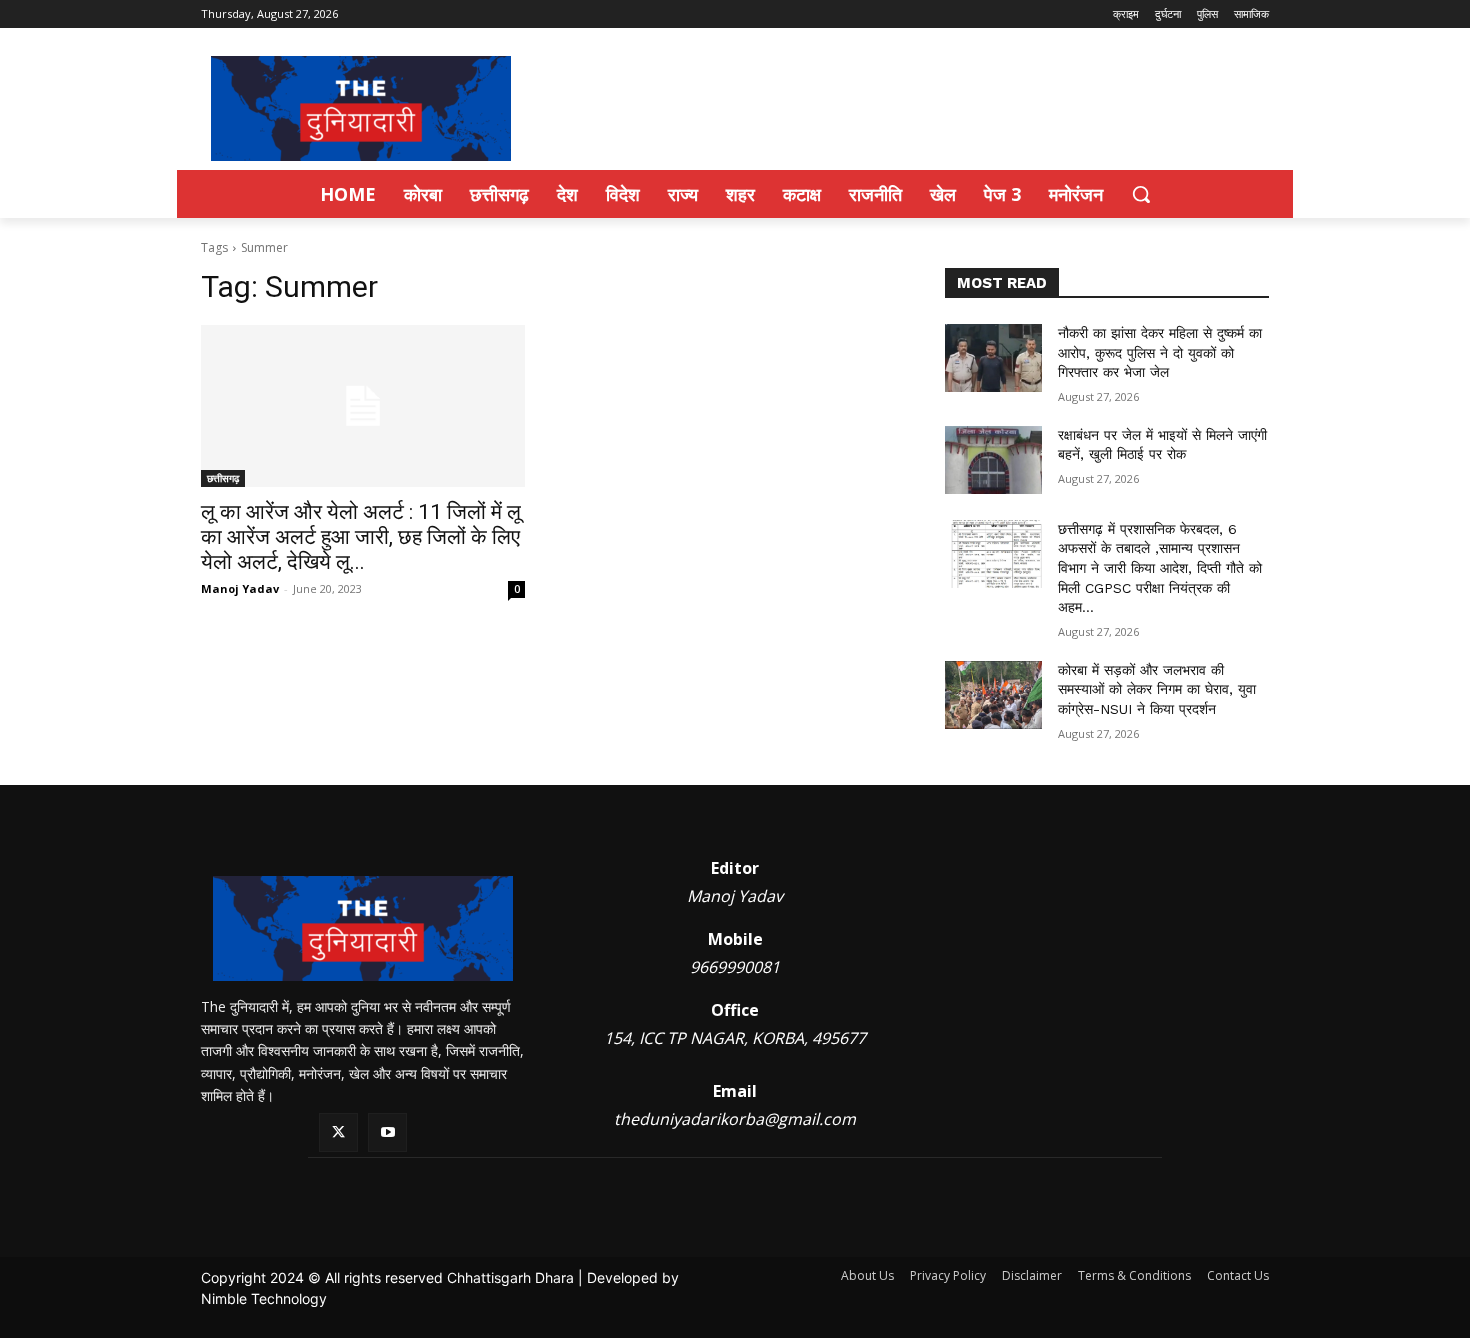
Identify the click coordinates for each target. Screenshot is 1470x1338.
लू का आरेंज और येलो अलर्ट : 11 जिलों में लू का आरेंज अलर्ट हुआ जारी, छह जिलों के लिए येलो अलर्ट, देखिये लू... (361, 537)
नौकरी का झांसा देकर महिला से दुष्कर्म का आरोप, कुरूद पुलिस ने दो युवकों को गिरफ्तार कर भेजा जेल (1160, 352)
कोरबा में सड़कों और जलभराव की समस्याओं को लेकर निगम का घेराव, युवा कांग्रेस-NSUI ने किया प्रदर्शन (1157, 689)
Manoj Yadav (240, 588)
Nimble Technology (264, 1298)
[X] (338, 1132)
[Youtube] (387, 1132)
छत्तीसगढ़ (223, 478)
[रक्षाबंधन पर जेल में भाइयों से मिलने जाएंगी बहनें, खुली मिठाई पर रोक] (993, 460)
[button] (1141, 194)
